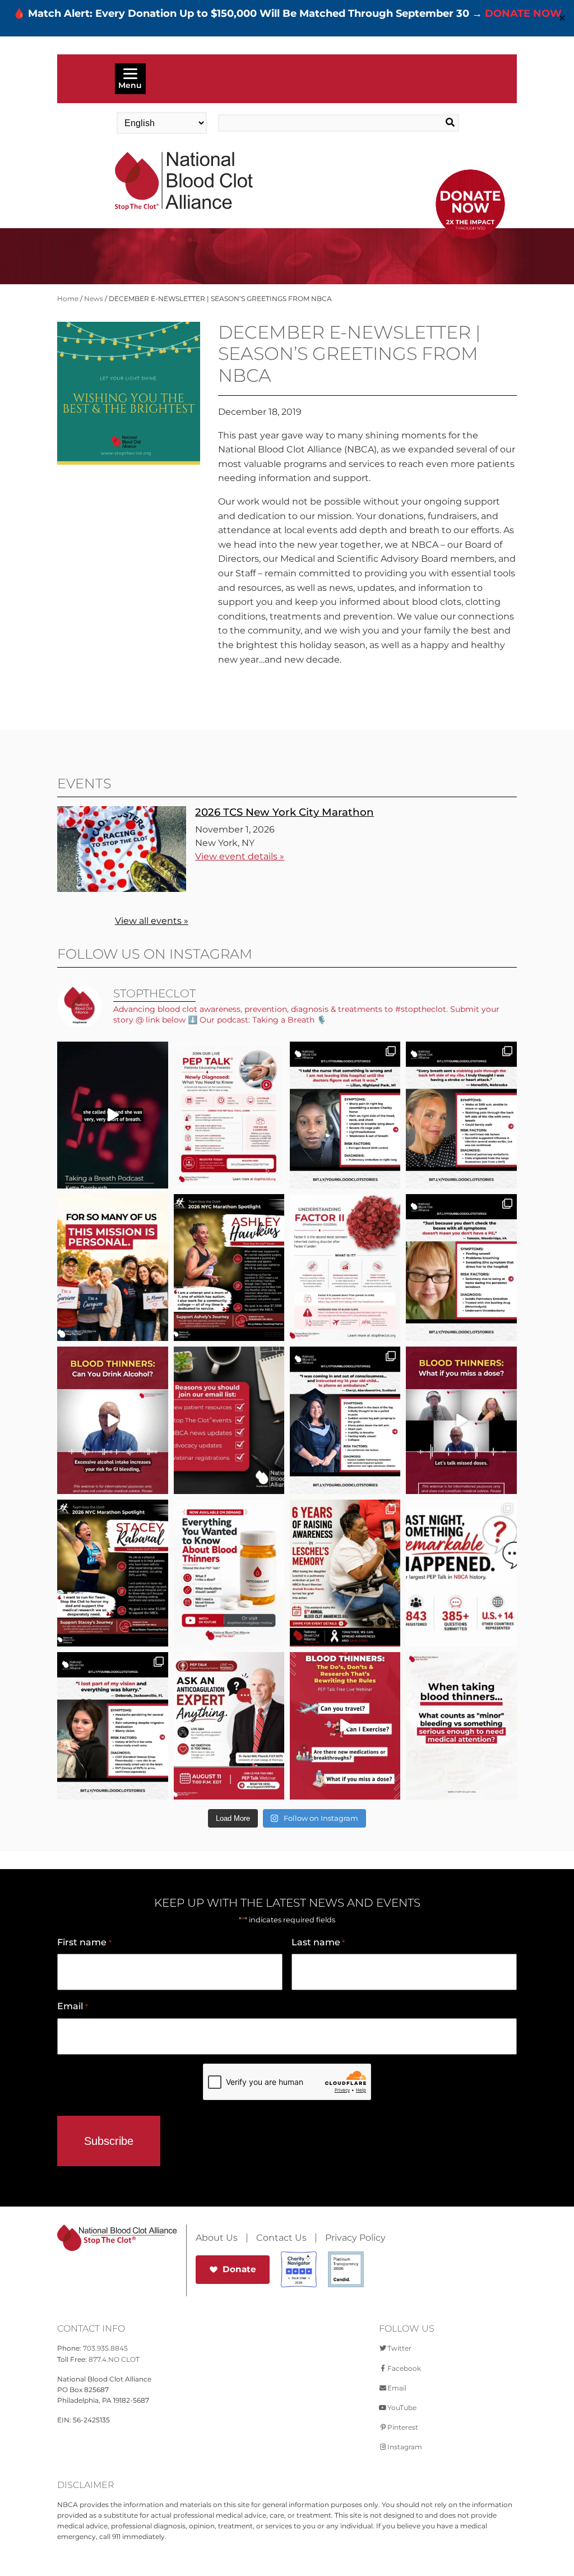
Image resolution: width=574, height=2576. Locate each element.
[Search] (434, 123)
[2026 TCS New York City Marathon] (122, 889)
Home (68, 299)
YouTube (402, 2408)
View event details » (240, 856)
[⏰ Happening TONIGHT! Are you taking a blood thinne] (229, 1726)
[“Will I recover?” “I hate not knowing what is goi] (461, 1573)
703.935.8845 (105, 2348)
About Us (217, 2238)
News (94, 299)
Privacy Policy (355, 2238)
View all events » (152, 921)
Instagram (405, 2447)
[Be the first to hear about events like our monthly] (229, 1420)
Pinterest (403, 2427)
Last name (318, 1942)
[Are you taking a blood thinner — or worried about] (112, 1420)
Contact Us (281, 2238)
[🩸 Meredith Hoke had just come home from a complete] (461, 1115)
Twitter (399, 2348)
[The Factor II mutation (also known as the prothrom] (345, 1268)
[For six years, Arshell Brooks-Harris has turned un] (345, 1573)
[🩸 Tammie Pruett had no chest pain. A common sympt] (461, 1268)
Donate (239, 2269)
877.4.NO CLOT (114, 2359)
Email (72, 2006)
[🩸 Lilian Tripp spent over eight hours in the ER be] (345, 1115)
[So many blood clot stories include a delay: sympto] (345, 1420)
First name (84, 1942)
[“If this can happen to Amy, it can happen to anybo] (112, 1115)
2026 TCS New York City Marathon (284, 812)
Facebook (404, 2368)
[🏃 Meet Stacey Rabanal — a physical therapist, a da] (112, 1573)
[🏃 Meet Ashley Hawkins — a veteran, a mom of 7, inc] (229, 1268)
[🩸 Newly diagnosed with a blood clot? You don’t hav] (229, 1115)
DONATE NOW (523, 13)
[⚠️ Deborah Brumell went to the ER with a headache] (112, 1726)
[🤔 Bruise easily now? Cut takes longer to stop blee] (461, 1726)
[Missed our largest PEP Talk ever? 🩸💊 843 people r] (229, 1573)
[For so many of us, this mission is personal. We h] (112, 1268)
